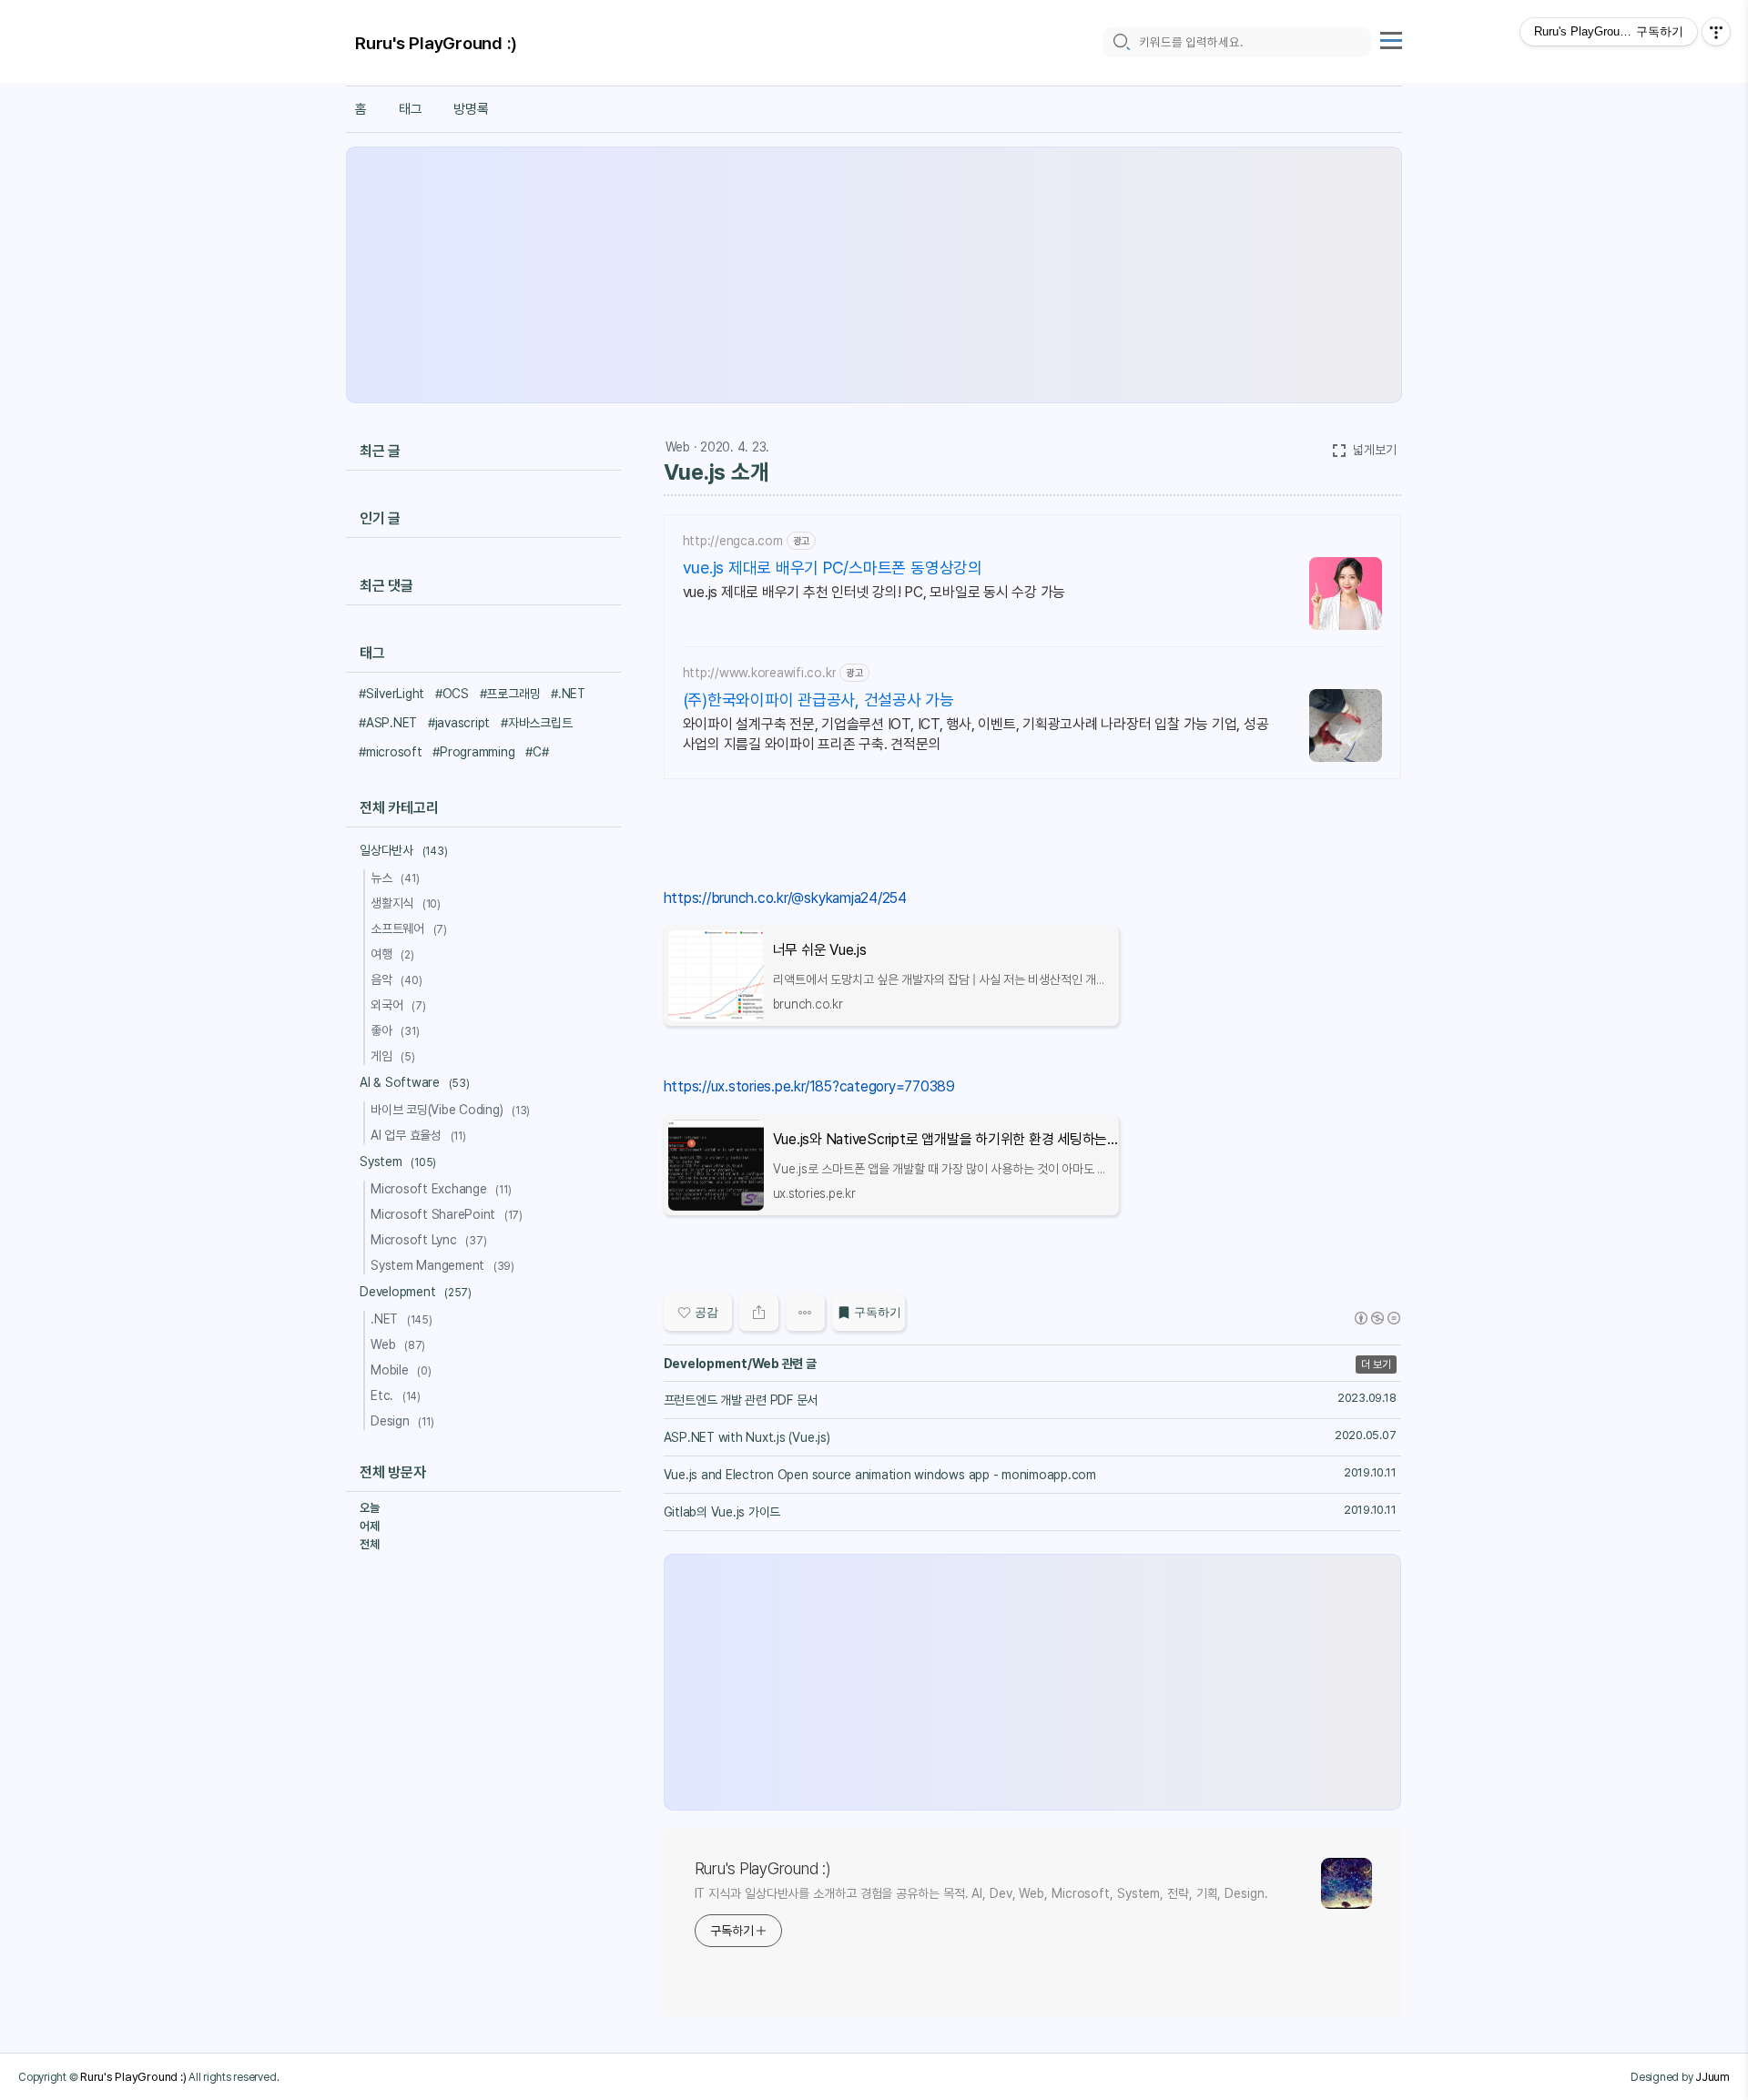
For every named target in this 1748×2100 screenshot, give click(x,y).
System (398, 1162)
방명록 (471, 109)
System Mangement (442, 1265)
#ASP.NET (388, 723)
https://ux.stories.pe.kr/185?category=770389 (809, 1086)
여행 (392, 954)
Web (678, 447)
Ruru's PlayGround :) (436, 43)
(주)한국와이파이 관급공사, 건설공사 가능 (818, 700)
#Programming (473, 752)
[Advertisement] (874, 275)
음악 (396, 979)
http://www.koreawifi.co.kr (760, 673)
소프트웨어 (409, 928)
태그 (411, 109)
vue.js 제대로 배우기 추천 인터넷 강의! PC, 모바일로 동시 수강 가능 (874, 592)
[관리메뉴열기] (1716, 32)
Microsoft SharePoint (447, 1214)
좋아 (395, 1030)
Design (402, 1421)
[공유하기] (759, 1313)
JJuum (1712, 2076)
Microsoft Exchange (441, 1189)
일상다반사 (403, 850)
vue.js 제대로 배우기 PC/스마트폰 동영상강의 (833, 568)
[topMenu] (1391, 38)
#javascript (459, 723)
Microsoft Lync (428, 1240)
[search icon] (1121, 42)
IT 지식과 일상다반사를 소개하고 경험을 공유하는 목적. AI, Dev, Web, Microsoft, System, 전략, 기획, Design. (981, 1893)
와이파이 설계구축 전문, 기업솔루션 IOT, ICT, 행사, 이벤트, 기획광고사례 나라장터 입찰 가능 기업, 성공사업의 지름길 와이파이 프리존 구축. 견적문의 (976, 734)
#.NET (568, 694)
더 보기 (1376, 1364)
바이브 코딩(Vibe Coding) (450, 1110)
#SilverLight (391, 694)
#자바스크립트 (536, 723)
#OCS (452, 694)
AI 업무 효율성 (418, 1135)
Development (416, 1292)
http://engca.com (733, 541)
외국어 (398, 1005)
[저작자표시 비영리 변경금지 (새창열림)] (1377, 1318)
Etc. (396, 1395)
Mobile (401, 1370)
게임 (393, 1056)
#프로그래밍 (510, 694)
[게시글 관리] (805, 1313)
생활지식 (406, 903)
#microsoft (391, 752)
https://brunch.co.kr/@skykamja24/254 (785, 898)
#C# (537, 752)
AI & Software (415, 1082)
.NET (401, 1319)
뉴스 (395, 878)
